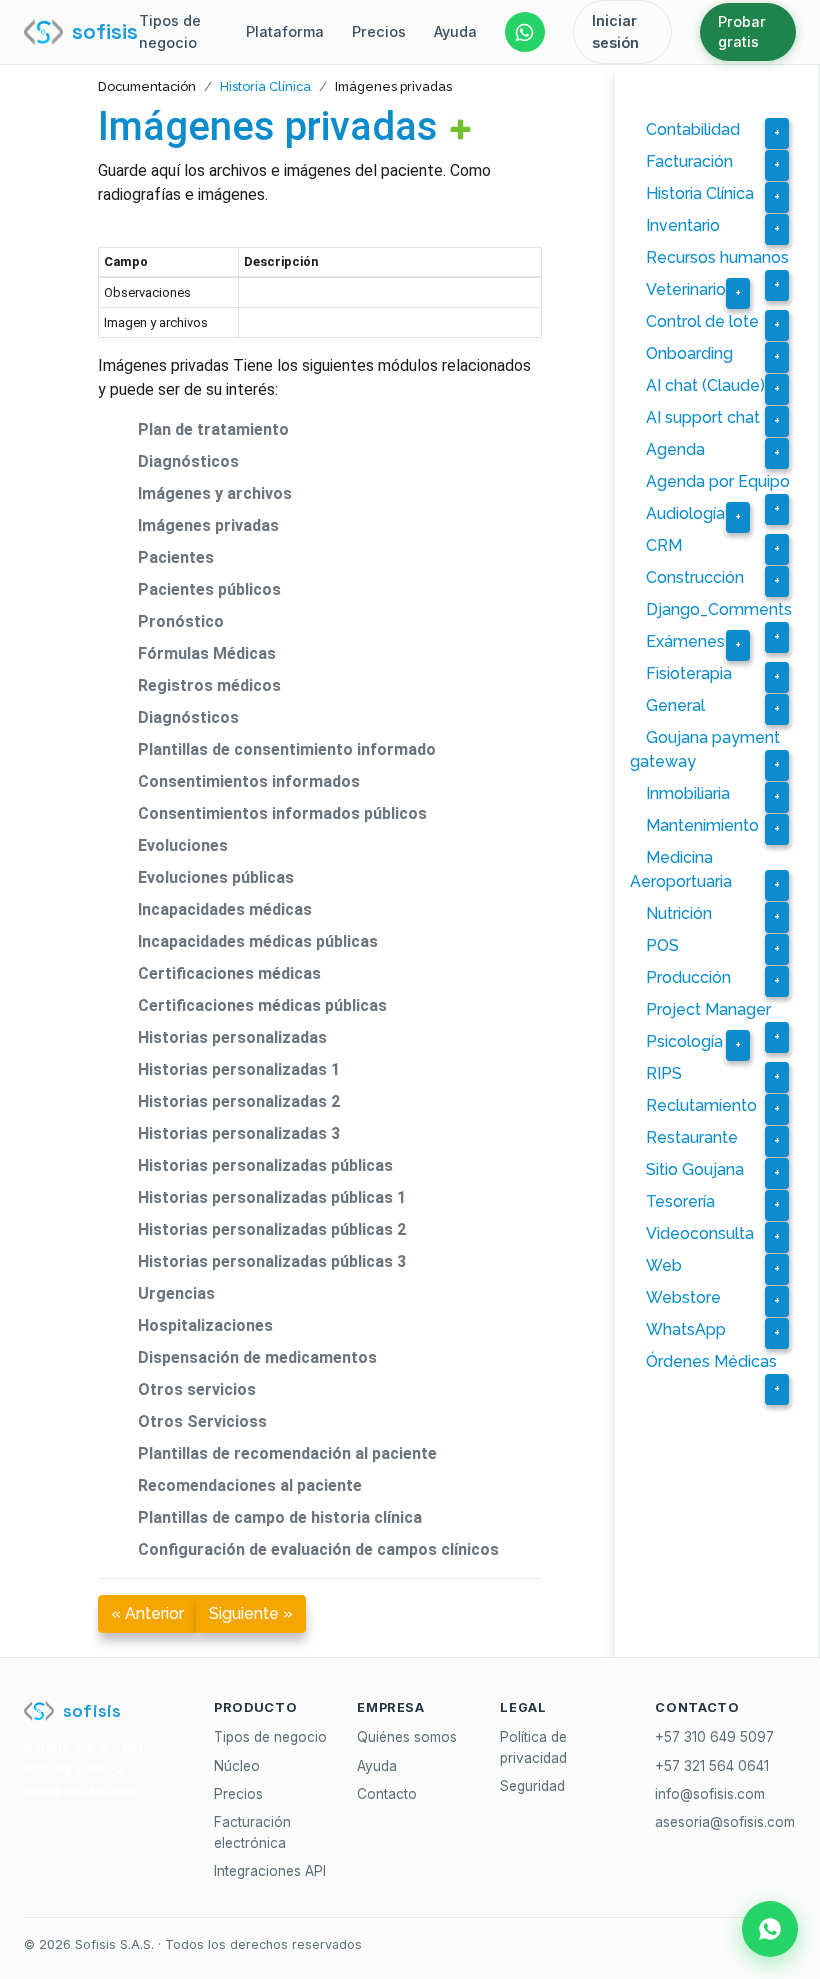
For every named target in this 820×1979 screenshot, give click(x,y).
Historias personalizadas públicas (265, 1165)
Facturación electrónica (252, 1832)
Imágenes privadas (268, 126)
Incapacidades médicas (225, 909)
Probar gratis (742, 31)
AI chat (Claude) (705, 385)
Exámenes (685, 641)
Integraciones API (270, 1871)
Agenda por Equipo (718, 481)
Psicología (684, 1041)
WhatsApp (686, 1329)
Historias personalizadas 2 (239, 1101)
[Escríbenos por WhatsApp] (525, 32)
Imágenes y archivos (215, 493)
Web (664, 1265)
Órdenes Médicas (711, 1361)
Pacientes (176, 557)
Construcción (695, 577)
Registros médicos (209, 685)
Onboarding (689, 353)
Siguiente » (251, 1613)
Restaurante (692, 1137)
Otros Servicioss (202, 1421)
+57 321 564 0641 (712, 1766)
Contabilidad (693, 129)
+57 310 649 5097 (714, 1737)
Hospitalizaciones (205, 1325)
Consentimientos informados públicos (282, 813)
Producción (688, 977)
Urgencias (176, 1293)
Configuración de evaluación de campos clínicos (318, 1549)
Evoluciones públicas (216, 877)
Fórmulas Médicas (207, 653)
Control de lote (702, 321)
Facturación (689, 161)
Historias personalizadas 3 (239, 1133)
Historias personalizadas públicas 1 (272, 1197)
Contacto (387, 1794)
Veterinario (686, 289)
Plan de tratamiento (213, 429)
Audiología (685, 513)
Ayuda (455, 31)
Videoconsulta (700, 1233)
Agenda (675, 449)
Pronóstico (181, 621)
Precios (379, 31)
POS (662, 945)
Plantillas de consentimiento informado (287, 749)
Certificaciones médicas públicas (262, 1005)
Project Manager (708, 1009)
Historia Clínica (265, 86)
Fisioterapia (689, 673)
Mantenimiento (702, 825)
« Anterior (147, 1613)
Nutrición (679, 913)
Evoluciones (183, 845)
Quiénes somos (407, 1737)
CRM (664, 545)
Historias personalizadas (232, 1037)
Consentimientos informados (249, 781)
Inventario (683, 225)
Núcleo (237, 1766)
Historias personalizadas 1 (239, 1069)
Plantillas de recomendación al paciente (287, 1453)
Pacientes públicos (209, 589)
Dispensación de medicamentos (257, 1357)
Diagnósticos (188, 461)
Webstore (683, 1297)
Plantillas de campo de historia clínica (280, 1517)
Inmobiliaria (688, 793)
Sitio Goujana (695, 1169)
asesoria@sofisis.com (725, 1822)
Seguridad (532, 1786)
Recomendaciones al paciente (250, 1485)
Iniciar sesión (615, 31)
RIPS (664, 1073)
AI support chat (703, 417)
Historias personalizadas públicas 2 (272, 1229)
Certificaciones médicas (229, 973)
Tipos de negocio (170, 31)
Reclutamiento (701, 1105)
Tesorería (680, 1201)
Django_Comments (719, 609)
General (675, 705)
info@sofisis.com (710, 1794)
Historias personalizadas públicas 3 (272, 1261)
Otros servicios (197, 1389)
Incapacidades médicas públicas (258, 941)
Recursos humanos (717, 257)
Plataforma (285, 31)
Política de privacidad (533, 1747)
